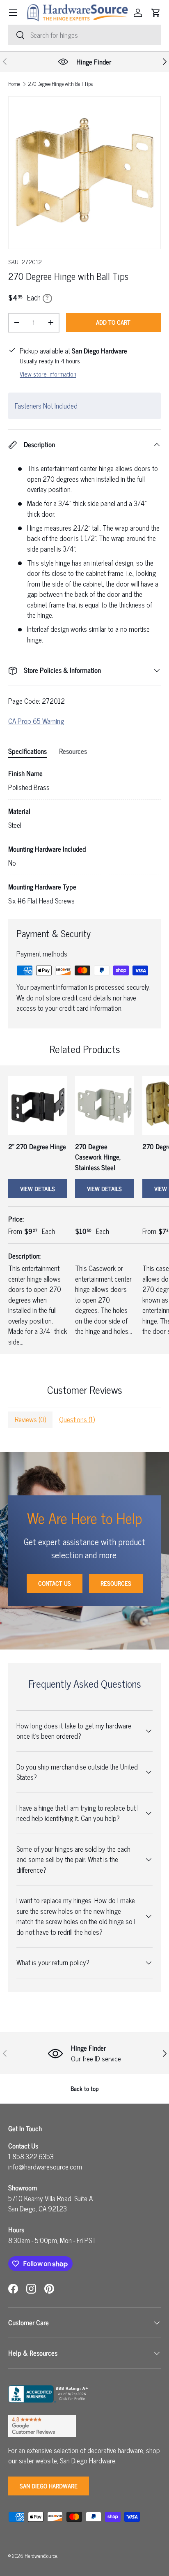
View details (38, 1189)
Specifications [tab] (27, 751)
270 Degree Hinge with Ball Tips (61, 84)
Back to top (85, 2088)
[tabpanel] (84, 837)
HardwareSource (41, 2556)
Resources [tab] (73, 751)
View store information (48, 374)
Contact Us (55, 1583)
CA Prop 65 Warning (36, 721)
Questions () (77, 1419)
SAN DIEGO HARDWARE (49, 2486)
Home (14, 84)
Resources (116, 1583)
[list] (84, 173)
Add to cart (113, 322)
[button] (156, 13)
